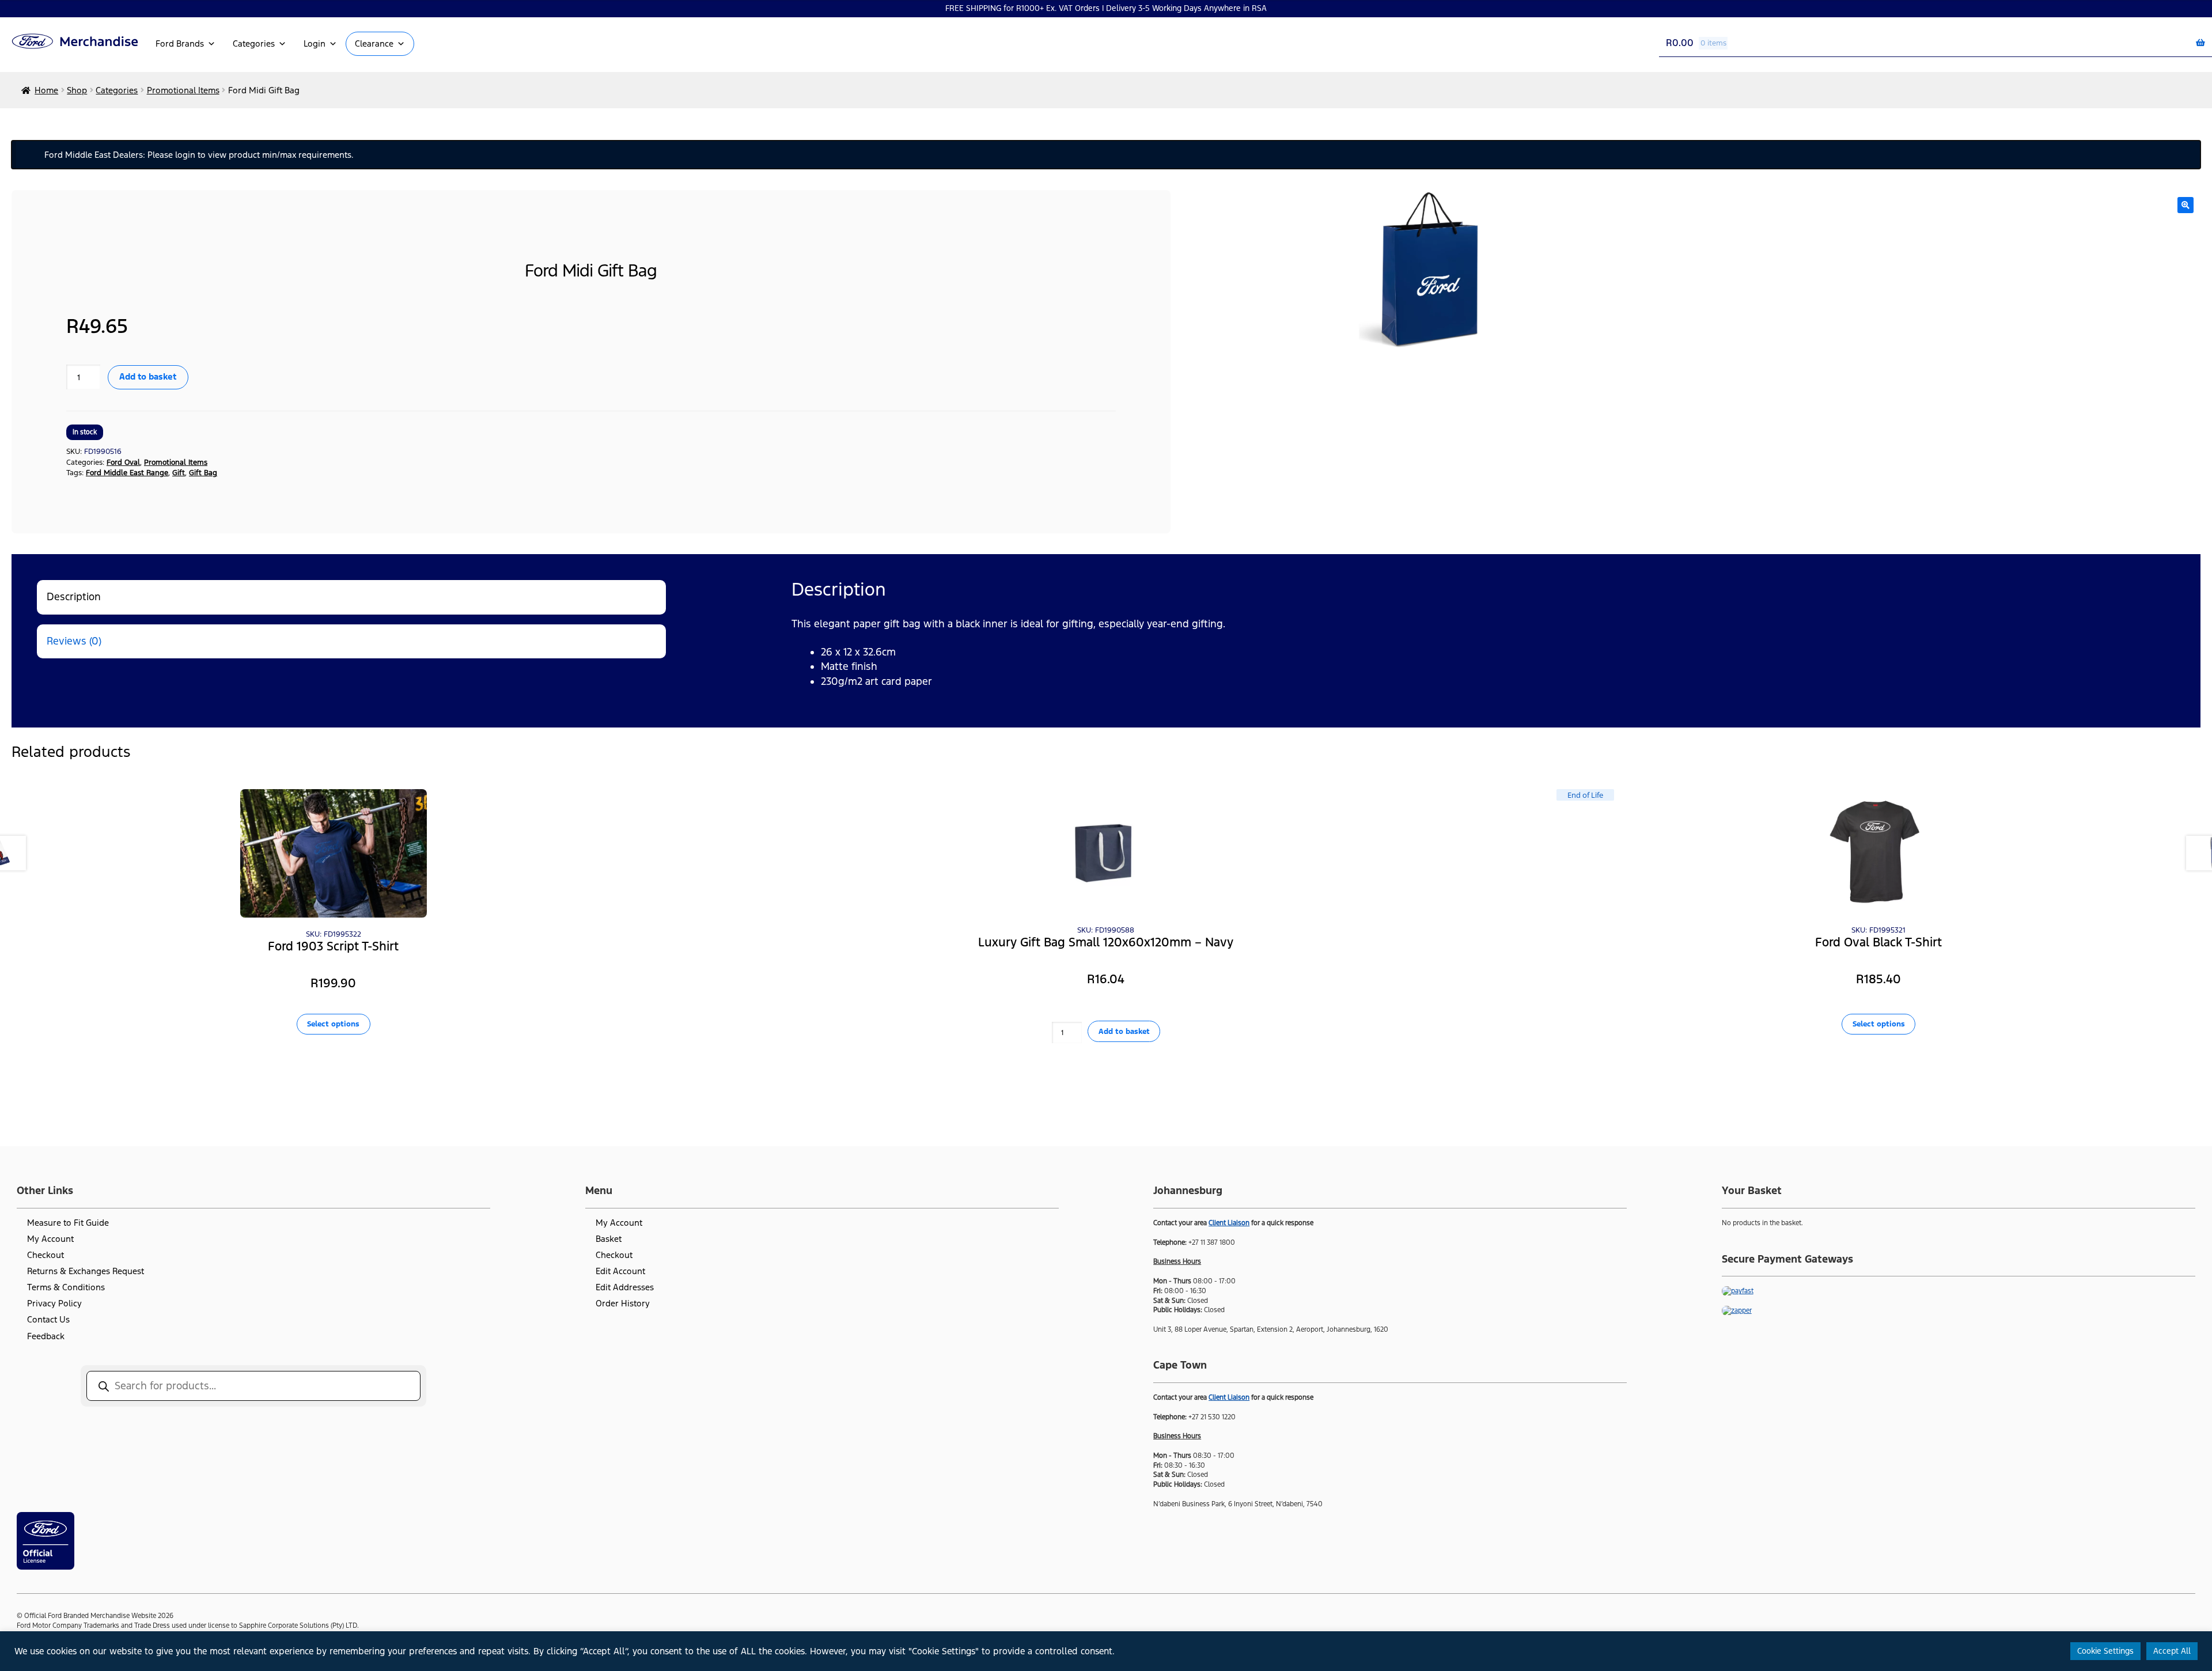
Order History (623, 1303)
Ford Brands (180, 43)
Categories (254, 43)
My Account (50, 1239)
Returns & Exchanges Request (86, 1271)
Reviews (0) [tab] (74, 641)
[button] (2186, 205)
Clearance (374, 43)
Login (315, 43)
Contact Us (48, 1319)
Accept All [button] (2172, 1651)
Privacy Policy (54, 1303)
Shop (77, 90)
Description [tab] (74, 597)
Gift (179, 473)
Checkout (46, 1255)
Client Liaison (1229, 1223)
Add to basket (148, 376)
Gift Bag (203, 473)
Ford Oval (123, 462)
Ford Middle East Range (127, 473)
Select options (333, 1024)
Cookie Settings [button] (2105, 1651)
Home (46, 90)
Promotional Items (183, 90)
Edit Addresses (625, 1287)
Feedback (46, 1336)
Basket (609, 1239)
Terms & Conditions (66, 1287)
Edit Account (620, 1271)
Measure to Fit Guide (68, 1223)
